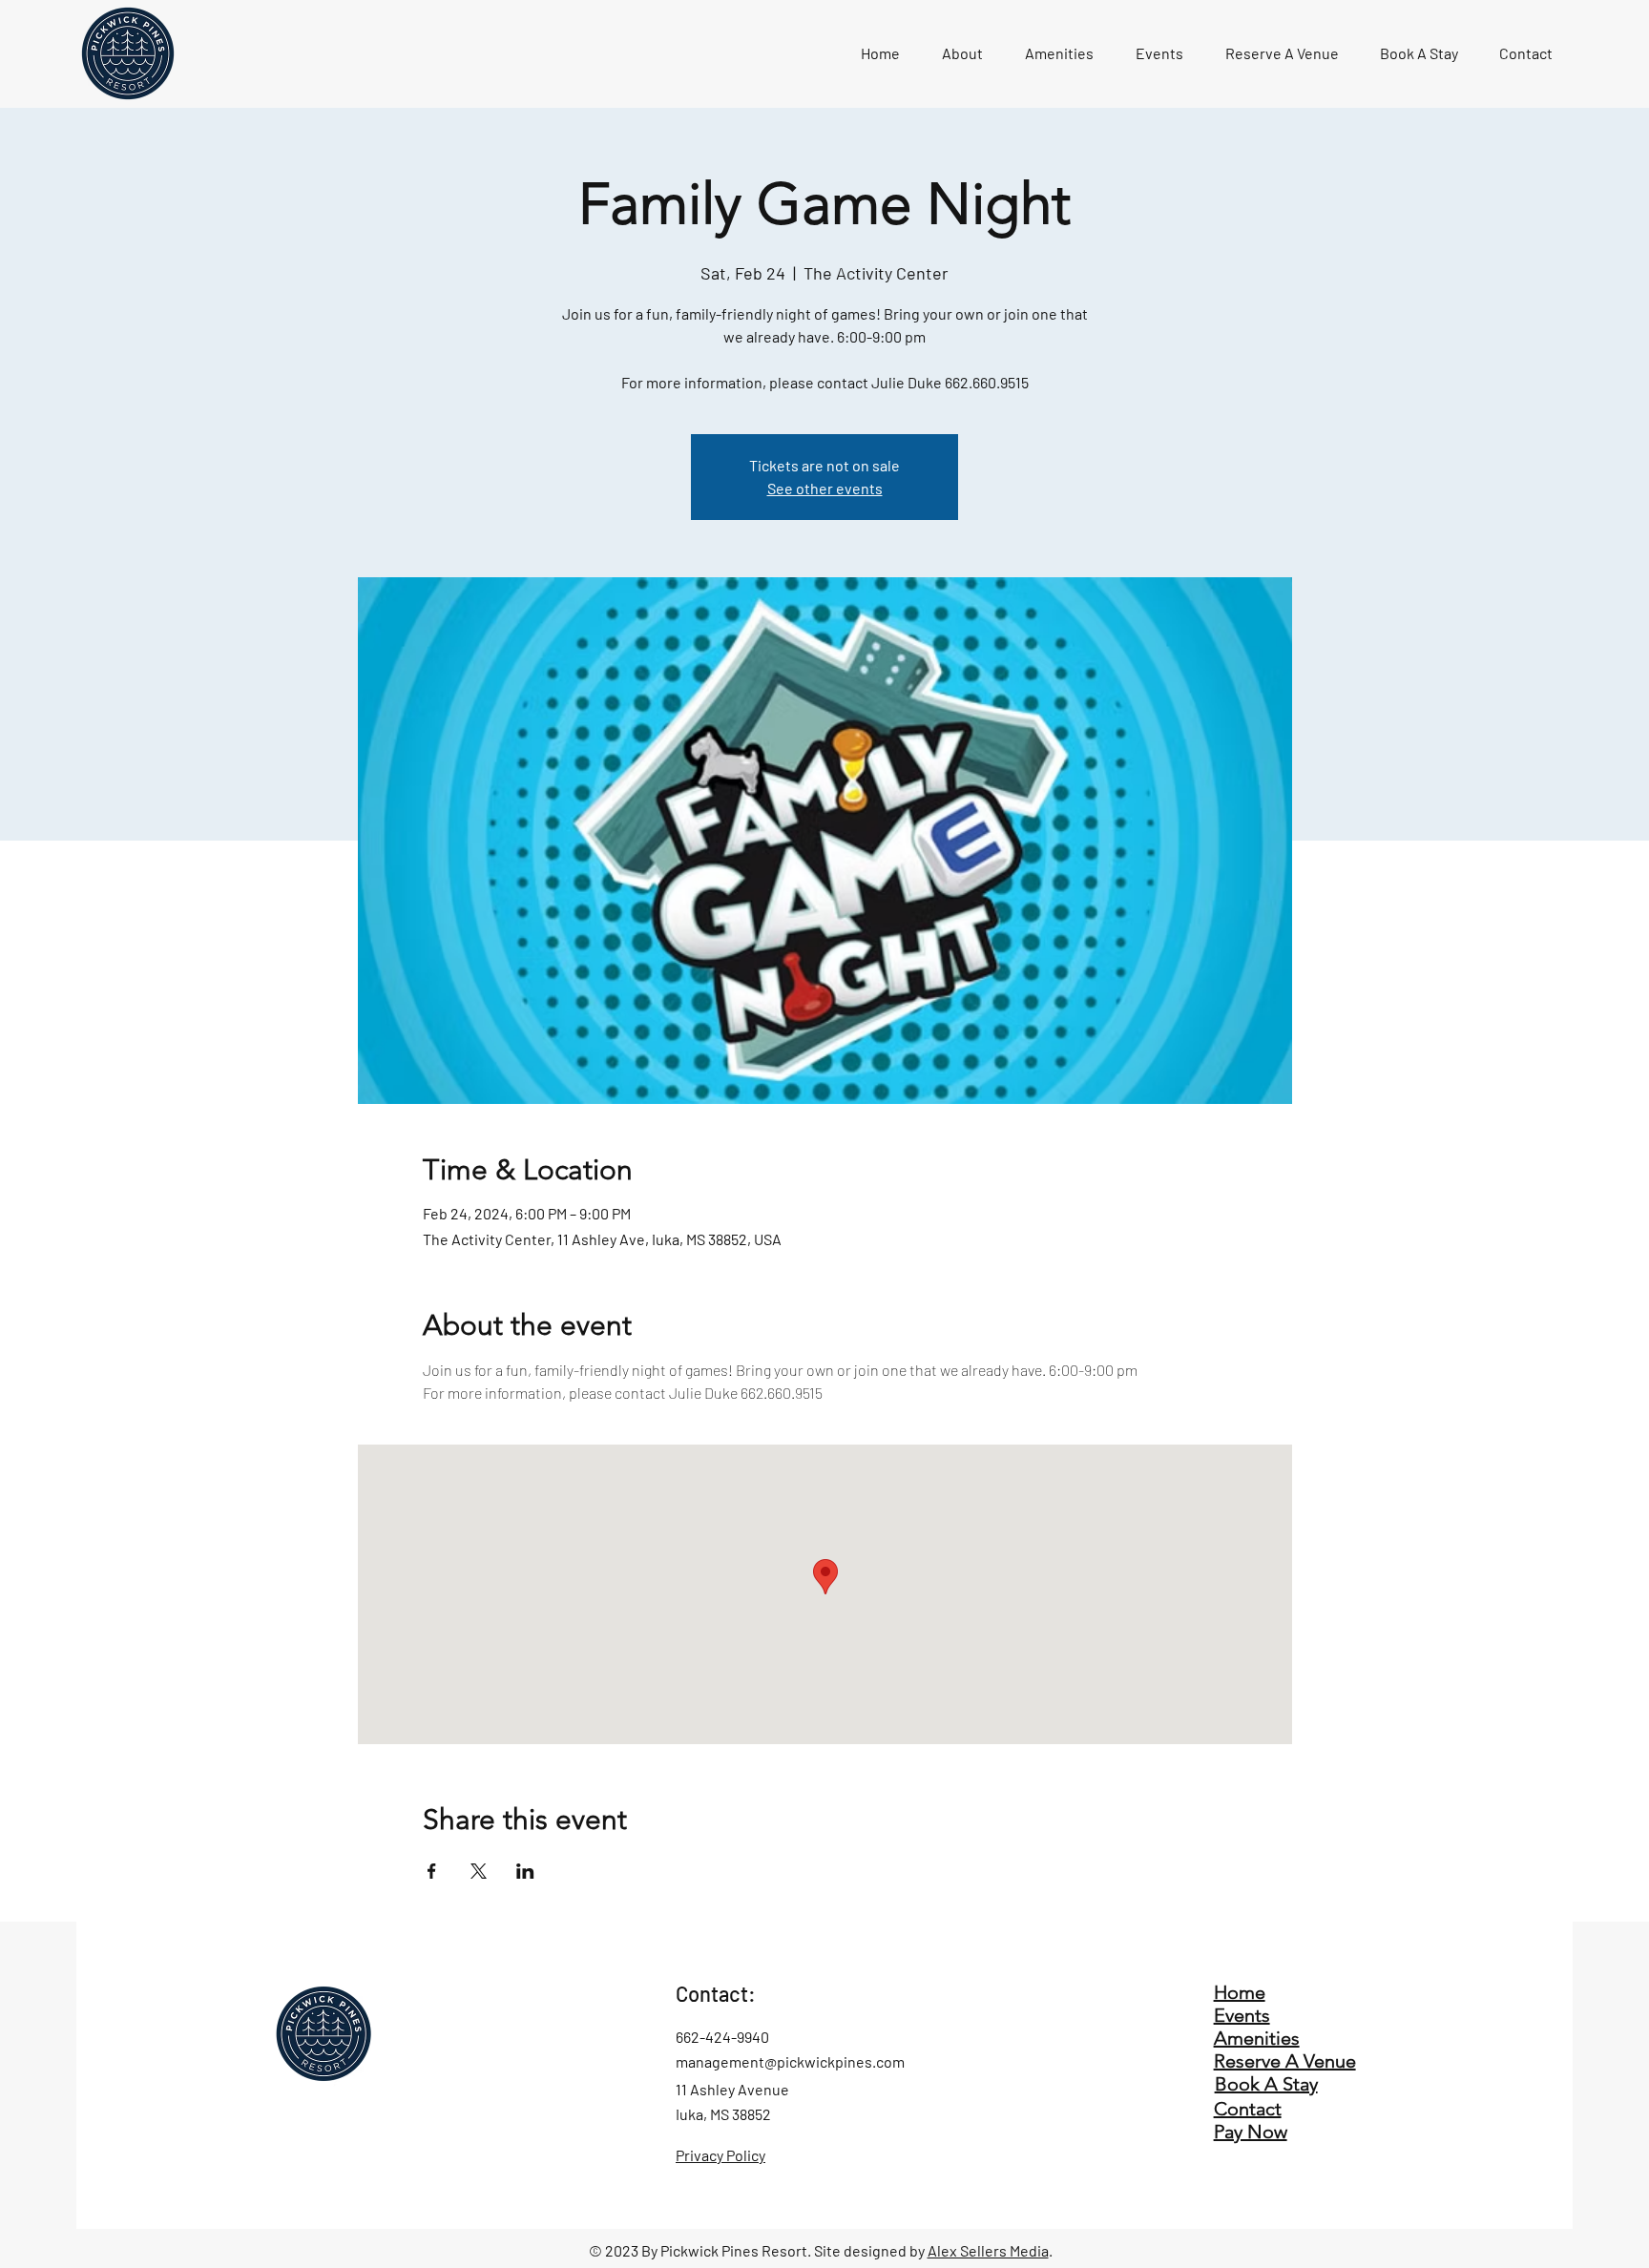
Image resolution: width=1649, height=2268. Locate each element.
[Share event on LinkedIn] (525, 1871)
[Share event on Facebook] (432, 1871)
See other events (825, 488)
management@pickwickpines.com (790, 2061)
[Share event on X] (479, 1871)
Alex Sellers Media (988, 2250)
